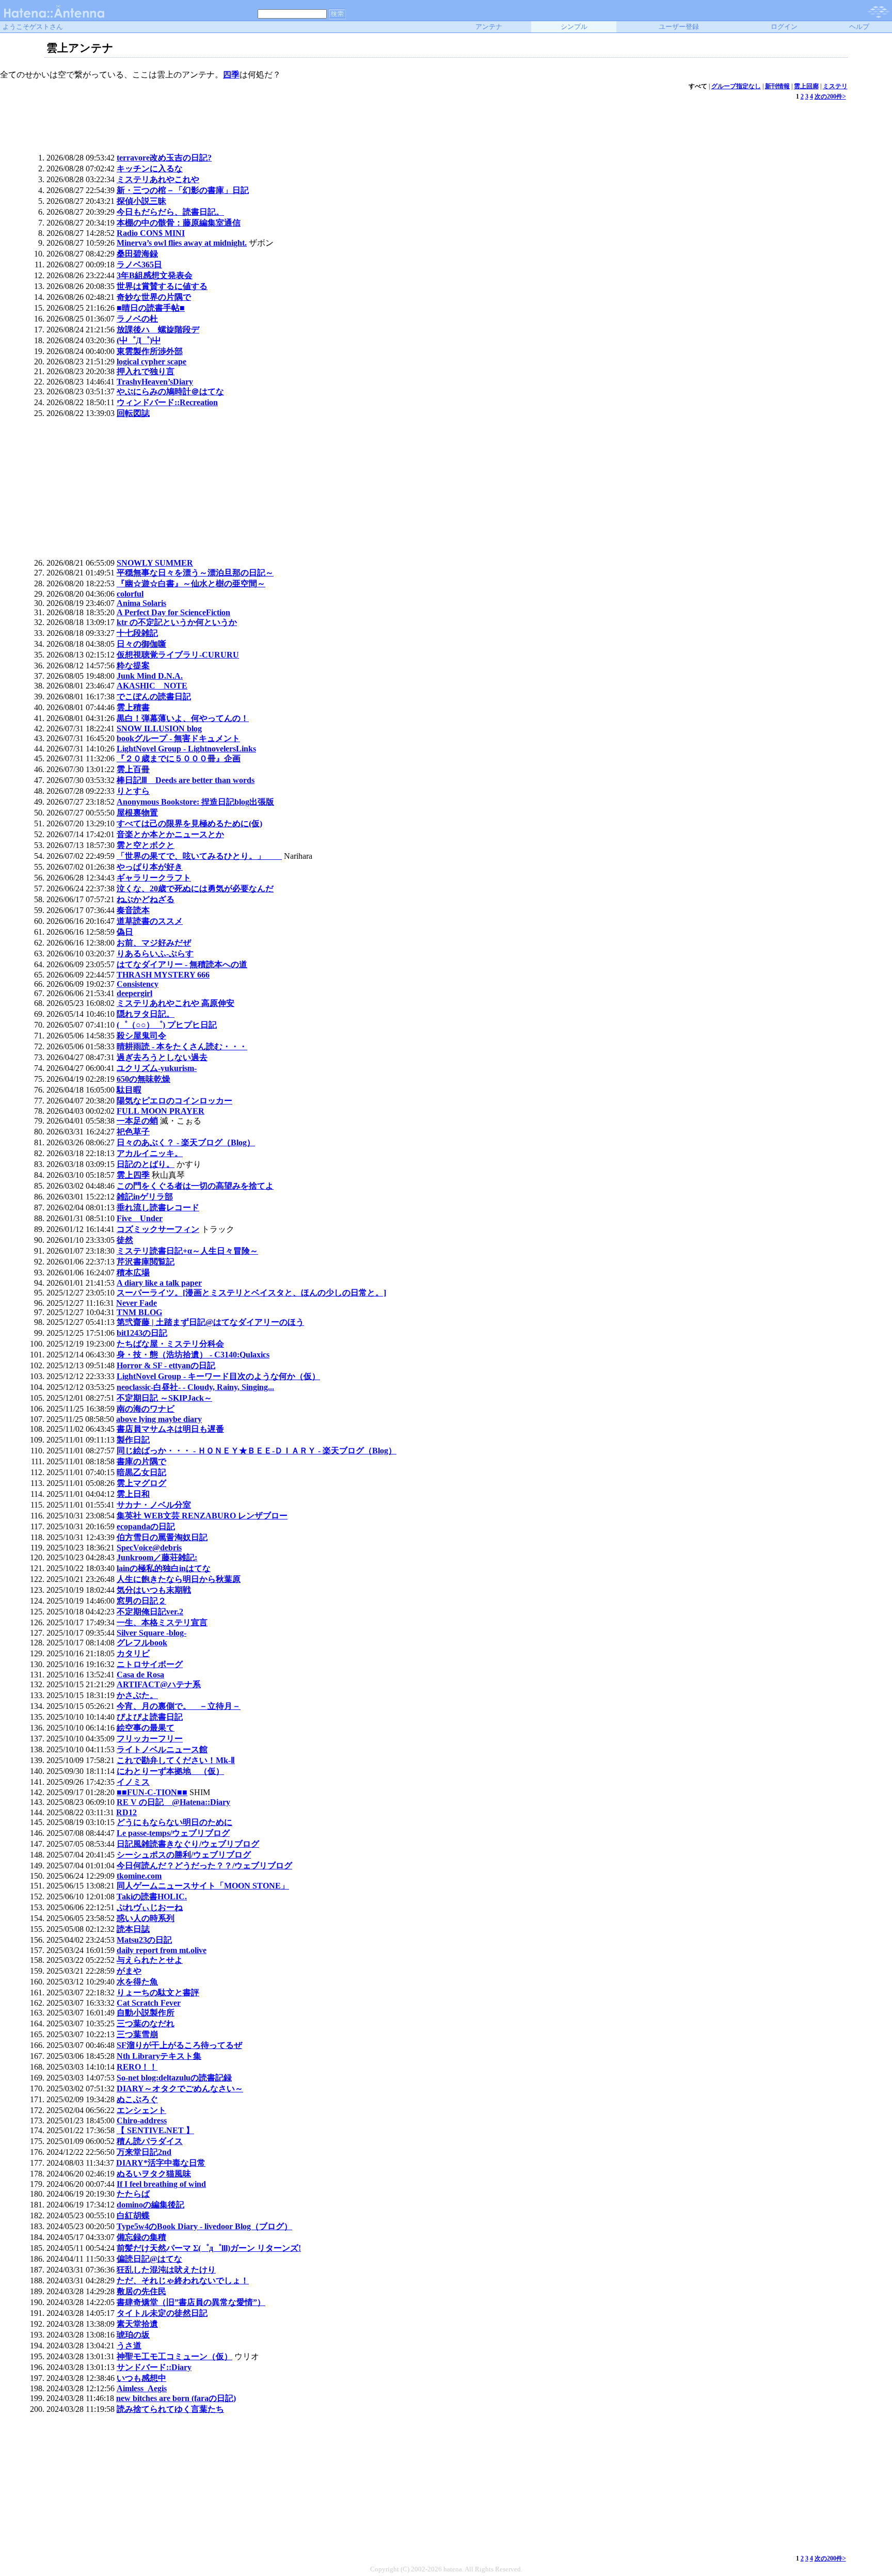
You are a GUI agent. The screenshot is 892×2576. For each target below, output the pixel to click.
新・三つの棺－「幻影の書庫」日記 (183, 190)
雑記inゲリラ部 (145, 1197)
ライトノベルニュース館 (162, 1749)
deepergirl (134, 993)
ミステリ (835, 86)
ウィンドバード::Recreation (167, 402)
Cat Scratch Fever (149, 2003)
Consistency (138, 984)
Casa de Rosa (140, 1675)
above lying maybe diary (159, 1419)
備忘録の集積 (141, 2237)
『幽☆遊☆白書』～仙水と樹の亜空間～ (191, 583)
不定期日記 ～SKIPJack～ (164, 1398)
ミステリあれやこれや (158, 179)
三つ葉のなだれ (146, 2023)
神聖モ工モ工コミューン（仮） (174, 2356)
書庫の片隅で (141, 1461)
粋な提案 (133, 666)
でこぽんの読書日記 (154, 697)
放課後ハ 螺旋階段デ (158, 330)
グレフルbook (142, 1643)
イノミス (133, 1782)
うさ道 (129, 2346)
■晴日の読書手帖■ (151, 308)
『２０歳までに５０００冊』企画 (179, 758)
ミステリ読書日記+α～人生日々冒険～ (187, 1251)
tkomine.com (139, 1876)
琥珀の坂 (133, 2335)
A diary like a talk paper (159, 1283)
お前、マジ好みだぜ (154, 943)
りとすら (133, 791)
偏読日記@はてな (149, 2259)
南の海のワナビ (146, 1409)
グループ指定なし (736, 86)
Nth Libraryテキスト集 (159, 2056)
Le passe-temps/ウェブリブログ (173, 1833)
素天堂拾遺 (137, 2324)
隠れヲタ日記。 (146, 1014)
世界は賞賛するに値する (162, 286)
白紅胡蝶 (133, 2215)
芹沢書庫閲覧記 (146, 1262)
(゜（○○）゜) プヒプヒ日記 (167, 1025)
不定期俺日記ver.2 (150, 1612)
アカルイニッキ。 (150, 1153)
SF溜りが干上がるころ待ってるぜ (179, 2045)
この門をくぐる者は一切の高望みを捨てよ (195, 1186)
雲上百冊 (133, 769)
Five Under (140, 1218)
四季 (231, 75)
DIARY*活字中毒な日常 (161, 2163)
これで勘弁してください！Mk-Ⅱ (176, 1760)
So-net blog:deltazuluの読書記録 (174, 2078)
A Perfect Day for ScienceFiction (173, 612)
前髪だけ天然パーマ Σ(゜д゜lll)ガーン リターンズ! (209, 2248)
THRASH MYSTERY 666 (163, 975)
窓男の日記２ (141, 1601)
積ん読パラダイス (150, 2141)
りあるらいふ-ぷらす (155, 954)
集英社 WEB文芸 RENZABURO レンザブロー (202, 1516)
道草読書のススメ (150, 921)
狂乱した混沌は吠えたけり (166, 2270)
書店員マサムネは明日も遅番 (170, 1429)
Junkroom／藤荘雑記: (157, 1557)
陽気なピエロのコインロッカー (174, 1101)
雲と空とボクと (146, 845)
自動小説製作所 (146, 2013)
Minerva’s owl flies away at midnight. (182, 243)
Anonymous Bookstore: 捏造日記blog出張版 (195, 802)
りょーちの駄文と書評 (158, 1993)
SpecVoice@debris (149, 1548)
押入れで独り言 (146, 371)
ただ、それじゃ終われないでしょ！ (183, 2281)
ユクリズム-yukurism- (157, 1068)
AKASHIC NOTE (152, 686)
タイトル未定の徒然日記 (162, 2313)
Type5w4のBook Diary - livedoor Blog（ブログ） (204, 2226)
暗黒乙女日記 (141, 1472)
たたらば (133, 2194)
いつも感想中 (141, 2378)
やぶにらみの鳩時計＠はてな (170, 391)
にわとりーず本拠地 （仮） (170, 1771)
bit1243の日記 (142, 1333)
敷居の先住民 (141, 2291)
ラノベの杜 (137, 319)
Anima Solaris (141, 603)
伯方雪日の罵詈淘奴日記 (162, 1537)
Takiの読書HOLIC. (152, 1897)
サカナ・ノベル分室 (154, 1505)
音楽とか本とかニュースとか (170, 834)
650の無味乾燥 (144, 1079)
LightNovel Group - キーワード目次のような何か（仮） (218, 1376)
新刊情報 (777, 86)
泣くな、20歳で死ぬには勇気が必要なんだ (195, 889)
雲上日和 (133, 1494)
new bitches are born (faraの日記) (176, 2398)
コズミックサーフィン (158, 1229)
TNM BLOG (139, 1312)
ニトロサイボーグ (150, 1664)
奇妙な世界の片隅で (154, 297)
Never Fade (137, 1303)
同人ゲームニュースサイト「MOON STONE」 (203, 1886)
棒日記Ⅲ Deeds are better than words (186, 780)
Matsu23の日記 (144, 1940)
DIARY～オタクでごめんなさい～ (180, 2089)
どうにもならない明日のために (174, 1822)
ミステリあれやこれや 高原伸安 (176, 1003)
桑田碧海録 (137, 254)
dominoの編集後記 (150, 2205)
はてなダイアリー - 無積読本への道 (182, 964)
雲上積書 (133, 707)
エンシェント (141, 2110)
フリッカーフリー (150, 1739)
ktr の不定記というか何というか (177, 622)
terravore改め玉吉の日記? (164, 158)
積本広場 (133, 1273)
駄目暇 (129, 1090)
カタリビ (133, 1653)
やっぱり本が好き (150, 867)
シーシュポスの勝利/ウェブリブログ (184, 1855)
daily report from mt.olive (162, 1950)
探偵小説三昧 (141, 201)
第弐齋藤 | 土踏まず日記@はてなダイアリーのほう (210, 1322)
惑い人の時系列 (146, 1918)
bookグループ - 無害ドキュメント (178, 738)
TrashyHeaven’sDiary (155, 382)
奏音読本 (133, 910)
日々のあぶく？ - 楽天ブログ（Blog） (186, 1142)
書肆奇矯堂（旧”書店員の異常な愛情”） (191, 2302)
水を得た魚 (137, 1982)
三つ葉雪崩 (137, 2034)
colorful (130, 594)
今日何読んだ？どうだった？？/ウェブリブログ (204, 1866)
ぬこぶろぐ (137, 2099)
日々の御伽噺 (141, 644)
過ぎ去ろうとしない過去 (162, 1057)
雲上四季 (133, 1175)
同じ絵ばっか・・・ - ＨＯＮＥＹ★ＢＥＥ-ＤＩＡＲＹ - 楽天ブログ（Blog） (257, 1451)
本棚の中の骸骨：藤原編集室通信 (179, 223)
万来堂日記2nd (144, 2152)
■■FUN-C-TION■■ (152, 1792)
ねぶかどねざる (146, 899)
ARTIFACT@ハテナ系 (159, 1684)
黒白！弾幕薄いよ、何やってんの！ (183, 718)
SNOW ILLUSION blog (159, 729)
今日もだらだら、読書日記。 (170, 212)
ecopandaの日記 (146, 1526)
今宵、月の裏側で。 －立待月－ (179, 1706)
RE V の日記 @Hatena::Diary (173, 1802)
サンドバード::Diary (154, 2367)
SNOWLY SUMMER (155, 563)
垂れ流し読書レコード (158, 1207)
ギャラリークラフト (154, 878)
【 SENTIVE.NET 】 (155, 2130)
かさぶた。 (137, 1695)
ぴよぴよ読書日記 (150, 1717)
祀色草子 (133, 1132)
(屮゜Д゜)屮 (139, 340)
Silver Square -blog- (152, 1633)
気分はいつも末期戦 (154, 1590)
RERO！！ (137, 2067)
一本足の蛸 (137, 1121)
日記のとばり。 (146, 1164)
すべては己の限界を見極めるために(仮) (189, 823)
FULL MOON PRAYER (161, 1111)
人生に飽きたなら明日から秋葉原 (179, 1579)
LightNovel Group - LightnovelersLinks (186, 749)
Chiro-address (142, 2121)
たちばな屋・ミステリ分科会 (170, 1344)
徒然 (125, 1240)
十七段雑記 (137, 633)
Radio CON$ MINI (151, 233)
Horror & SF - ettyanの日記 (166, 1365)
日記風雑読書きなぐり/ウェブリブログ (188, 1844)
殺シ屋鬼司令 (141, 1036)
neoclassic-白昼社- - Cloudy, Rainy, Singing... (195, 1387)
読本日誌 (133, 1929)
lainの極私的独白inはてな (164, 1568)
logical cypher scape (152, 362)
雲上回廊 (806, 86)
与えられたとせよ (150, 1960)
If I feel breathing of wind (161, 2184)
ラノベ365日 (139, 265)
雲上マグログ (141, 1483)
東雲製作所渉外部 (150, 351)
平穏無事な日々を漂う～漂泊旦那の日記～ (195, 573)
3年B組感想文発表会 (155, 275)
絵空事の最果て (146, 1728)
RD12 (126, 1812)
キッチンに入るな (150, 169)
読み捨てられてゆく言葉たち (170, 2409)
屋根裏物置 (137, 813)
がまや (129, 1971)
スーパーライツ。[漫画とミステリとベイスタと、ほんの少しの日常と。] (251, 1293)
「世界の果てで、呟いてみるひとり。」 (199, 856)
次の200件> (830, 97)
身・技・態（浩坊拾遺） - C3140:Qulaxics (193, 1355)
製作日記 (133, 1440)
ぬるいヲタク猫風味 (154, 2174)
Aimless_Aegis (142, 2388)
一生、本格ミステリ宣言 (162, 1622)
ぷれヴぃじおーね (150, 1907)
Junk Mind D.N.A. (150, 676)
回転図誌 (133, 413)
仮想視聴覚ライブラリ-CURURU (178, 655)
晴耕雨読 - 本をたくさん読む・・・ (182, 1046)
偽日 (125, 932)
